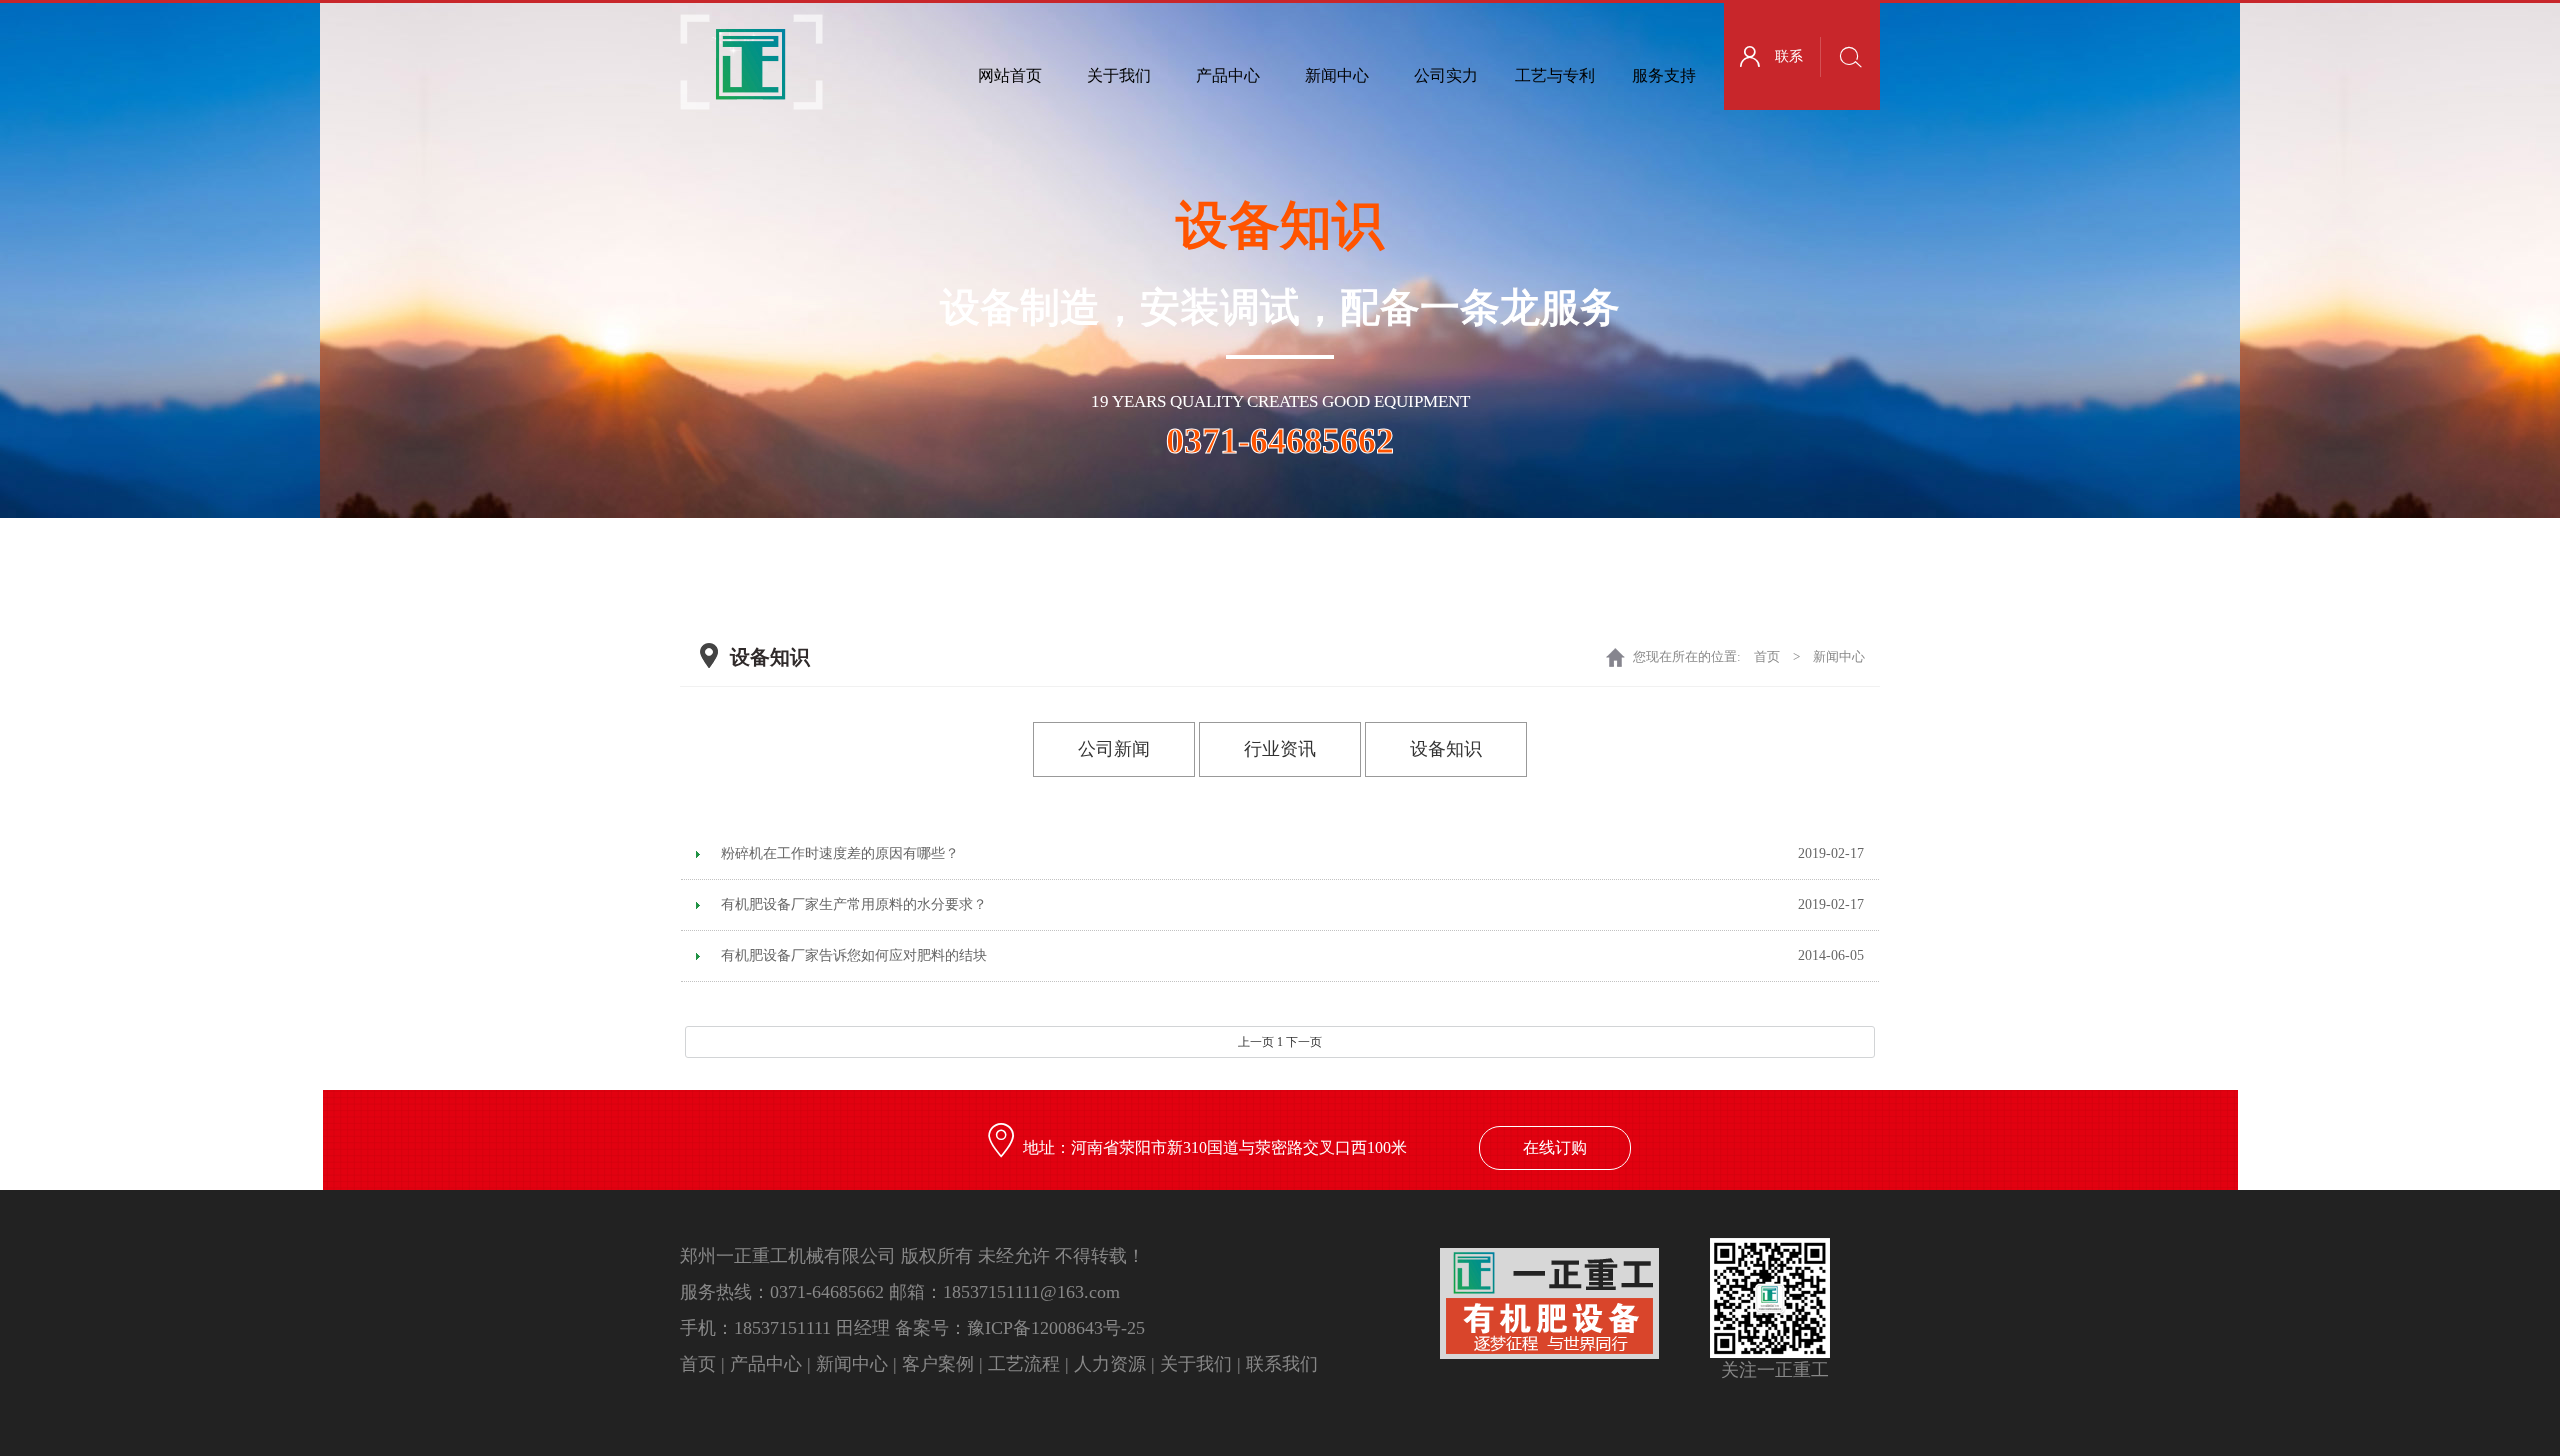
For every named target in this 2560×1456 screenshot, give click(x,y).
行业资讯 (1280, 749)
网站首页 (1010, 75)
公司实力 (1446, 75)
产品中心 (1228, 75)
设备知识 (1446, 749)
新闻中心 (1337, 75)
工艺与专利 (1555, 75)
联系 (1789, 56)
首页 (1767, 656)
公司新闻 (1114, 749)
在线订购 (1555, 1147)
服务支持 (1664, 75)
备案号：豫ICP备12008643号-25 (1020, 1328)
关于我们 (1119, 75)
